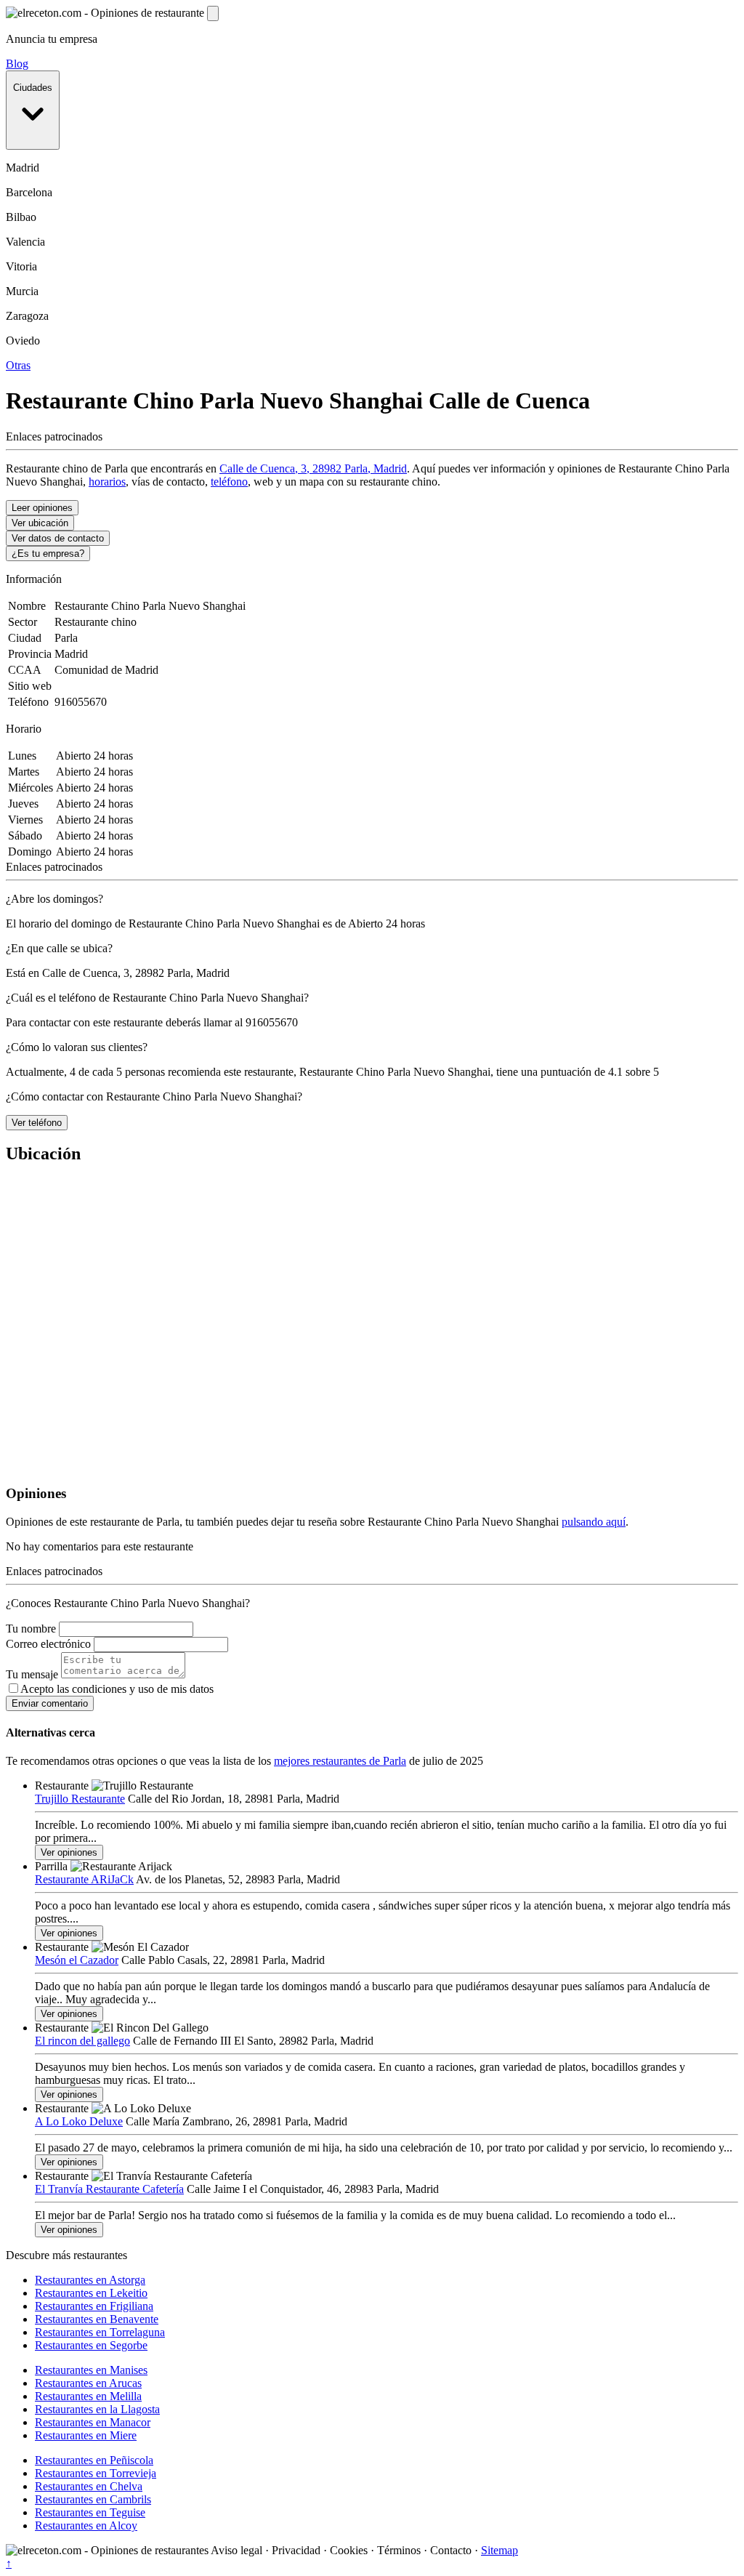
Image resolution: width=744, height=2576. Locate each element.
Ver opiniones (69, 1852)
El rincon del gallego (82, 2041)
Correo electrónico (48, 1644)
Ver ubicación (40, 523)
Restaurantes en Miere (86, 2435)
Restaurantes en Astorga (90, 2280)
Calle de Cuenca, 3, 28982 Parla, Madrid (313, 468)
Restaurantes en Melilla (88, 2396)
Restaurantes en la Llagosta (97, 2409)
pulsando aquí (594, 1522)
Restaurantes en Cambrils (93, 2499)
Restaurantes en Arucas (88, 2383)
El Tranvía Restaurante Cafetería (109, 2189)
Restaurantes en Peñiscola (94, 2460)
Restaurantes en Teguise (90, 2512)
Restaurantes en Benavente (97, 2319)
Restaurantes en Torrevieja (96, 2473)
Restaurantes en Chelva (89, 2486)
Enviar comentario (50, 1703)
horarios (107, 482)
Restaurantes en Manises (91, 2370)
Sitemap (500, 2550)
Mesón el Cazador (77, 1960)
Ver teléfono (37, 1123)
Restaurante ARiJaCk (84, 1879)
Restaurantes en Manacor (93, 2422)
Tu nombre (31, 1629)
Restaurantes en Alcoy (86, 2525)
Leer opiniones (42, 508)
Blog (17, 64)
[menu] (213, 13)
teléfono (229, 482)
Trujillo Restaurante (80, 1799)
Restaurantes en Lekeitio (91, 2293)
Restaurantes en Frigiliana (94, 2306)
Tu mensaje (32, 1674)
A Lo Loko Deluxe (79, 2121)
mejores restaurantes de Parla (340, 1761)
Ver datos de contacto (58, 538)
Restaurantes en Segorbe (91, 2345)
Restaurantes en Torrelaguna (100, 2332)
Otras (18, 365)
